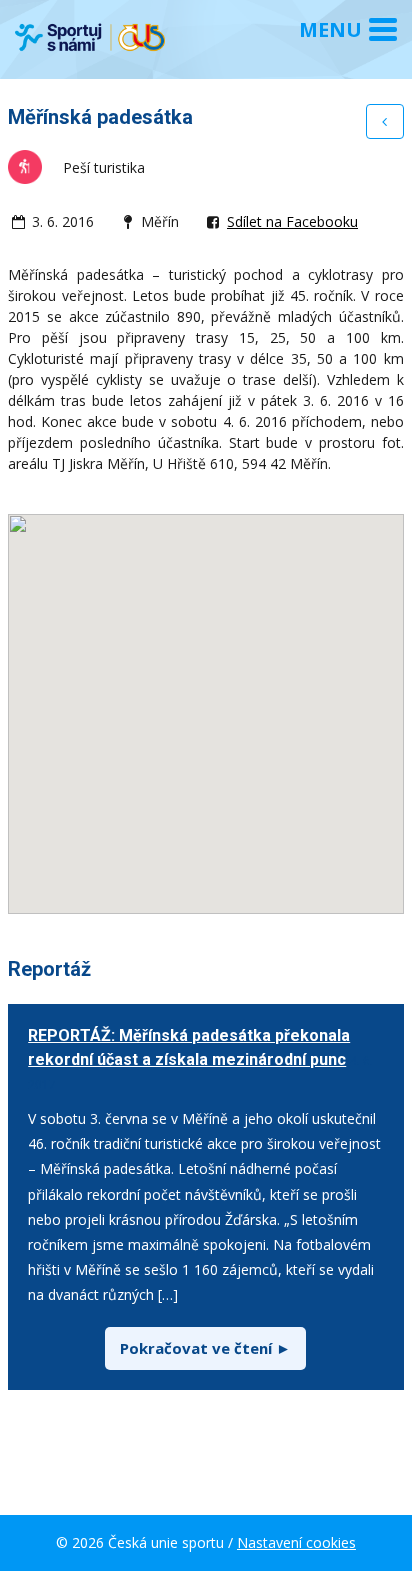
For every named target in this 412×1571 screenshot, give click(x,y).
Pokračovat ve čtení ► (205, 1348)
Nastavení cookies (296, 1542)
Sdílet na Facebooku (292, 221)
